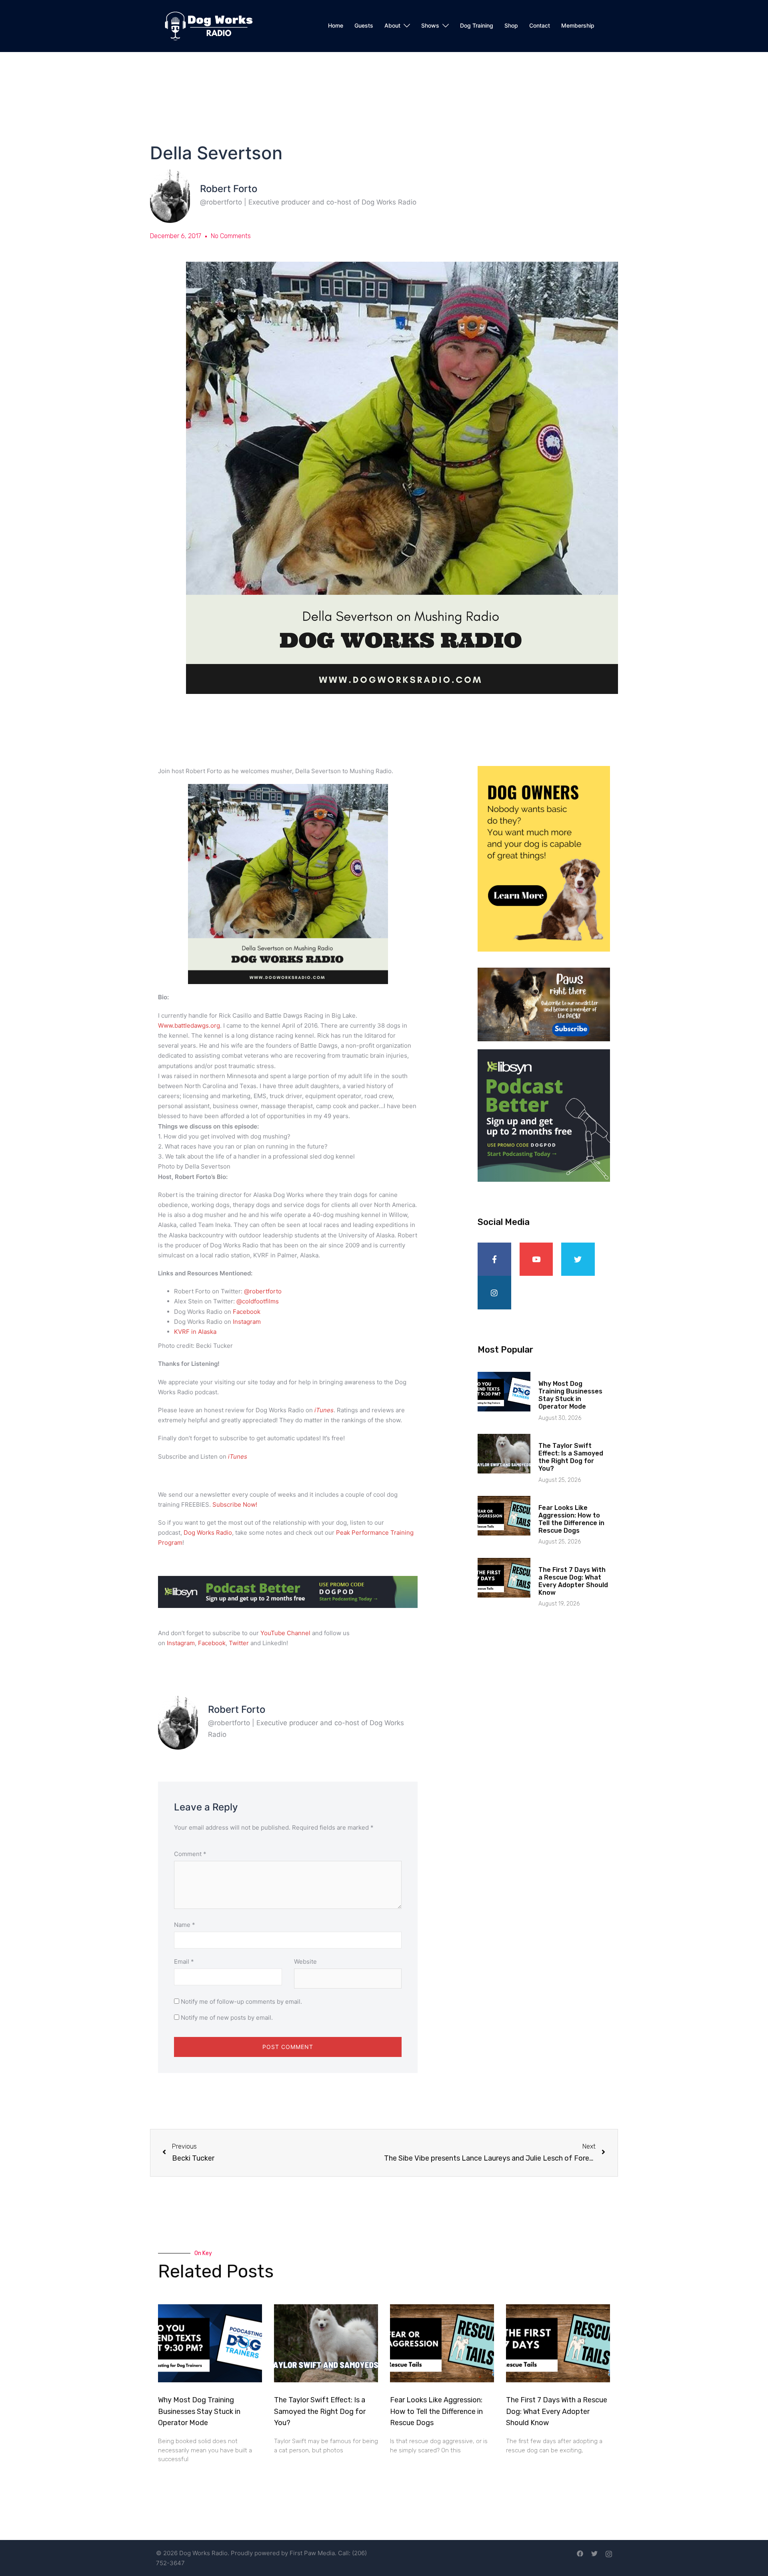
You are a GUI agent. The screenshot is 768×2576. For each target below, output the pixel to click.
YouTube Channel (285, 1633)
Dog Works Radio (208, 1533)
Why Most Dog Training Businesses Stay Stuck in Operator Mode (570, 1395)
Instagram (181, 1643)
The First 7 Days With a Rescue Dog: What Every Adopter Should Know (573, 1581)
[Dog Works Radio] (209, 25)
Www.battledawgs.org (189, 1025)
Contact (540, 25)
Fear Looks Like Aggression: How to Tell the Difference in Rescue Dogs (571, 1519)
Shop (511, 25)
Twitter (239, 1643)
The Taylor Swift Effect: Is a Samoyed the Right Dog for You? (571, 1457)
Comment (190, 1854)
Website (305, 1962)
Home (336, 25)
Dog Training (477, 25)
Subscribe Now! (235, 1505)
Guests (364, 25)
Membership (578, 25)
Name (185, 1925)
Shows (430, 25)
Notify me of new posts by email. (227, 2018)
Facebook (212, 1643)
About (392, 25)
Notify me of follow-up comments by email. (241, 2002)
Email (184, 1962)
